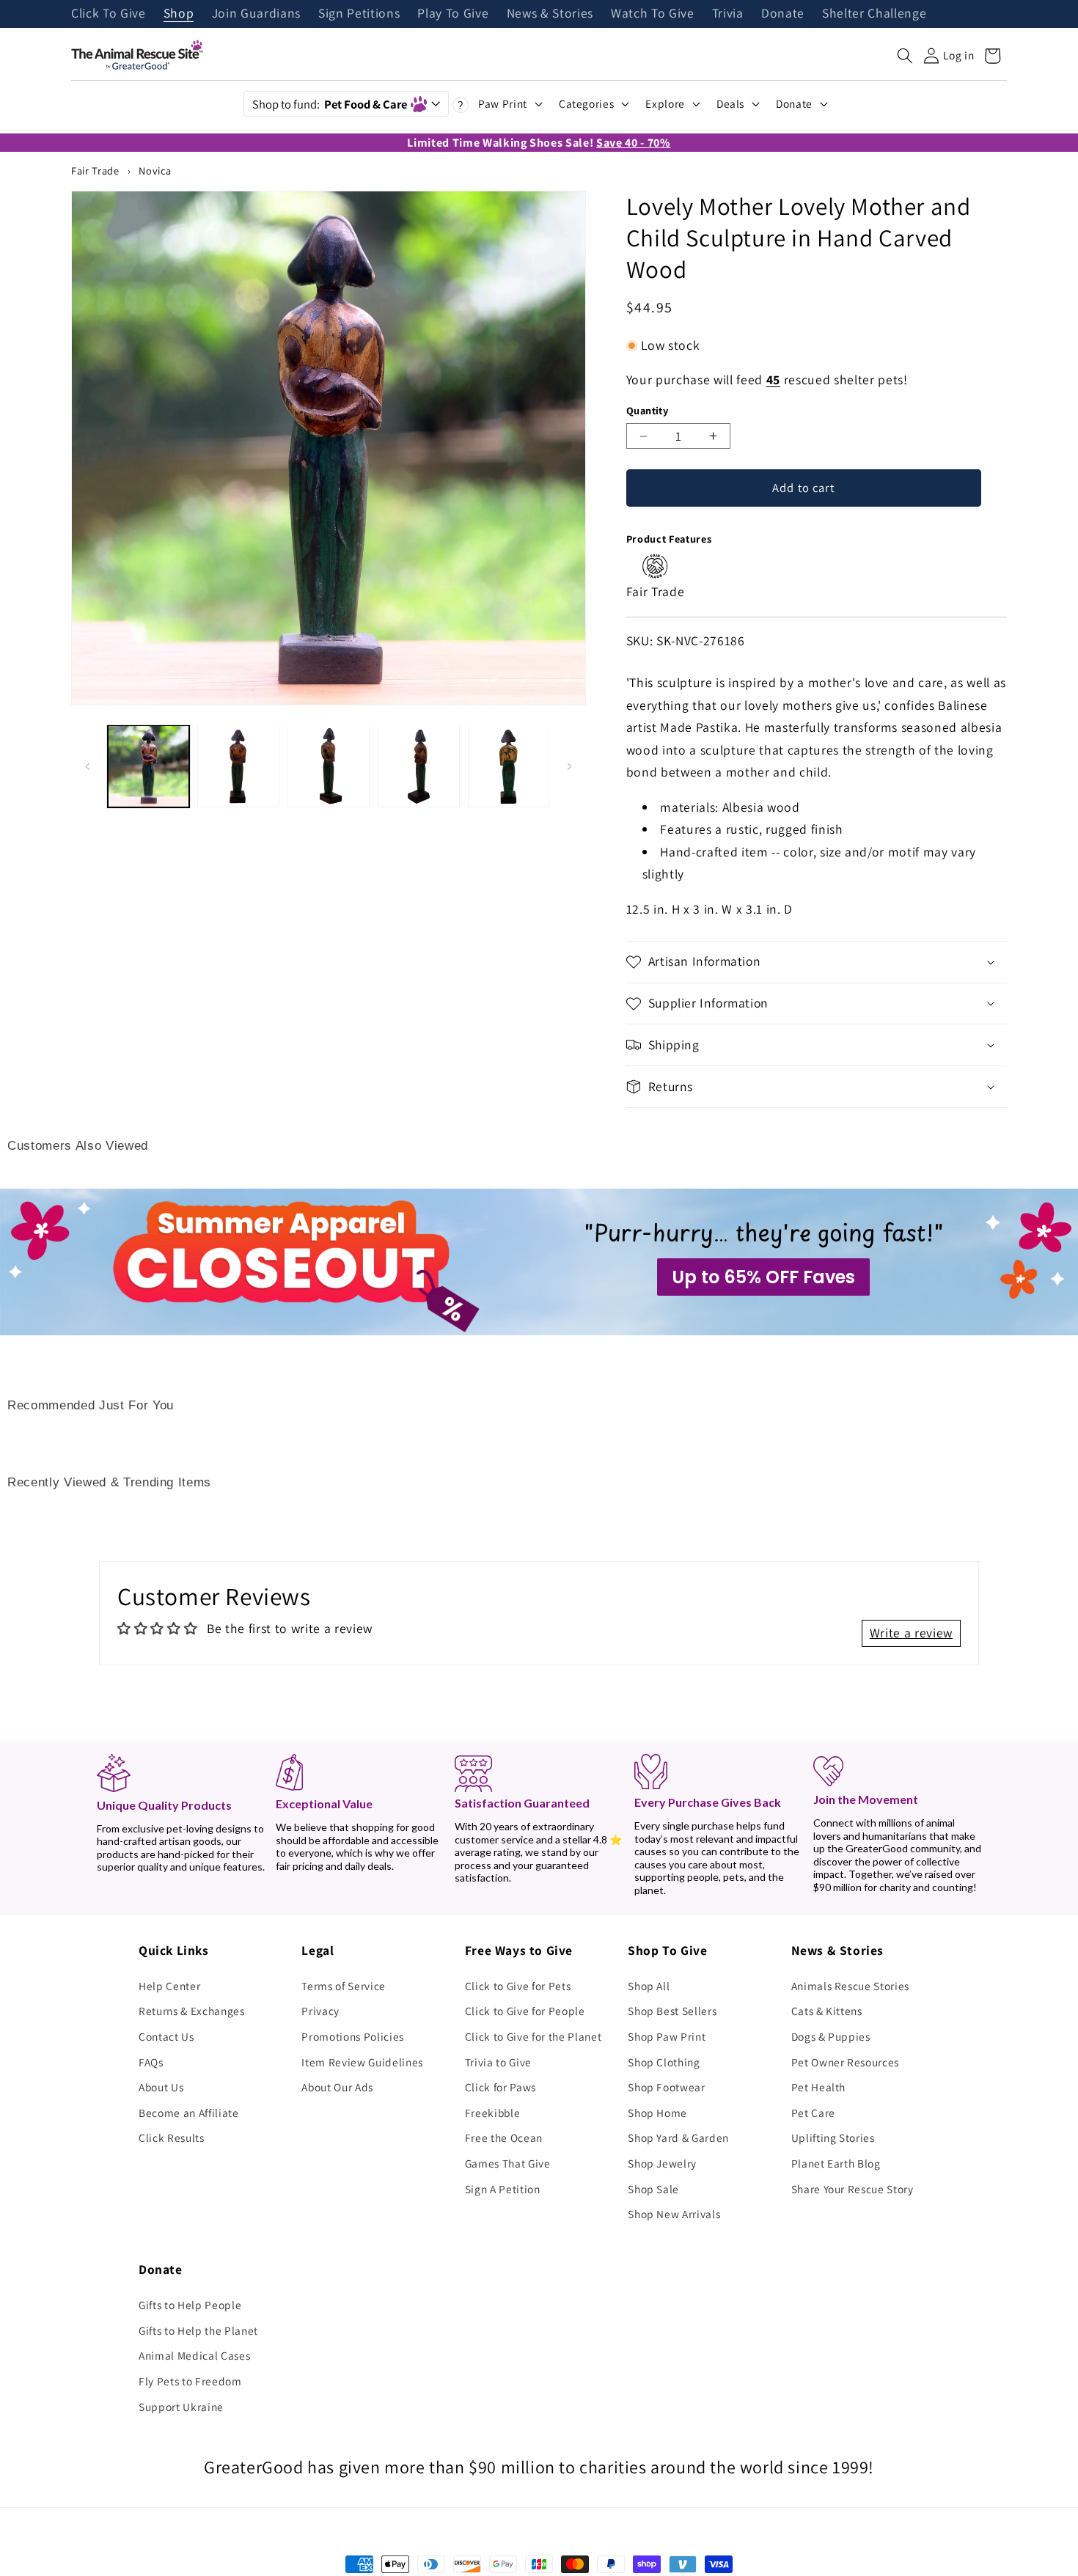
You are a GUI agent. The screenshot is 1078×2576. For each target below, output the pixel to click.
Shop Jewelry (662, 2163)
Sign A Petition (503, 2189)
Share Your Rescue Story (852, 2189)
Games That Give (508, 2163)
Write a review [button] (911, 1633)
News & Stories (550, 14)
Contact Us (166, 2036)
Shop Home (657, 2113)
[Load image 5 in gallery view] (509, 766)
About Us (161, 2087)
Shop (179, 14)
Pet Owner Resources (846, 2062)
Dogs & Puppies (831, 2036)
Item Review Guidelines (362, 2062)
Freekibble (493, 2113)
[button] (905, 56)
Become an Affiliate (189, 2113)
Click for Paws (500, 2087)
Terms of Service (344, 1986)
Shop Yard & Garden (678, 2138)
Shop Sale (653, 2189)
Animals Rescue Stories (851, 1986)
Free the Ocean (504, 2138)
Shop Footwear (667, 2087)
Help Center (169, 1986)
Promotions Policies (353, 2036)
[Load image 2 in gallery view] (238, 766)
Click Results (172, 2138)
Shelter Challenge (874, 14)
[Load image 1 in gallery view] (149, 766)
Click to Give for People (525, 2011)
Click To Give (109, 14)
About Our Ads (337, 2087)
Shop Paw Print (667, 2036)
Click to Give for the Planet (533, 2036)
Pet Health (819, 2087)
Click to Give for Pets (518, 1986)
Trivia (728, 14)
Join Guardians (256, 14)
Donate (783, 14)
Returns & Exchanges (192, 2011)
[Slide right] (570, 766)
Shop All (649, 1986)
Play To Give (453, 14)
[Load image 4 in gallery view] (419, 766)
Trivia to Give (498, 2062)
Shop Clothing (664, 2062)
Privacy (320, 2011)
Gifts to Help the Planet (198, 2330)
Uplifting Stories (833, 2138)
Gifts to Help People (190, 2305)
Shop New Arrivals (674, 2214)
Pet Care (813, 2113)
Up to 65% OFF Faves (763, 1277)
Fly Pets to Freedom (190, 2381)
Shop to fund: (330, 104)
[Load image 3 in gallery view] (329, 766)
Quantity (648, 410)
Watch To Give (653, 14)
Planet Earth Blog (836, 2163)
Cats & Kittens (827, 2011)
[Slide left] (87, 766)
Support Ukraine (181, 2407)
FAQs (151, 2062)
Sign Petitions (359, 14)
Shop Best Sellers (672, 2011)
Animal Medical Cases (194, 2355)
